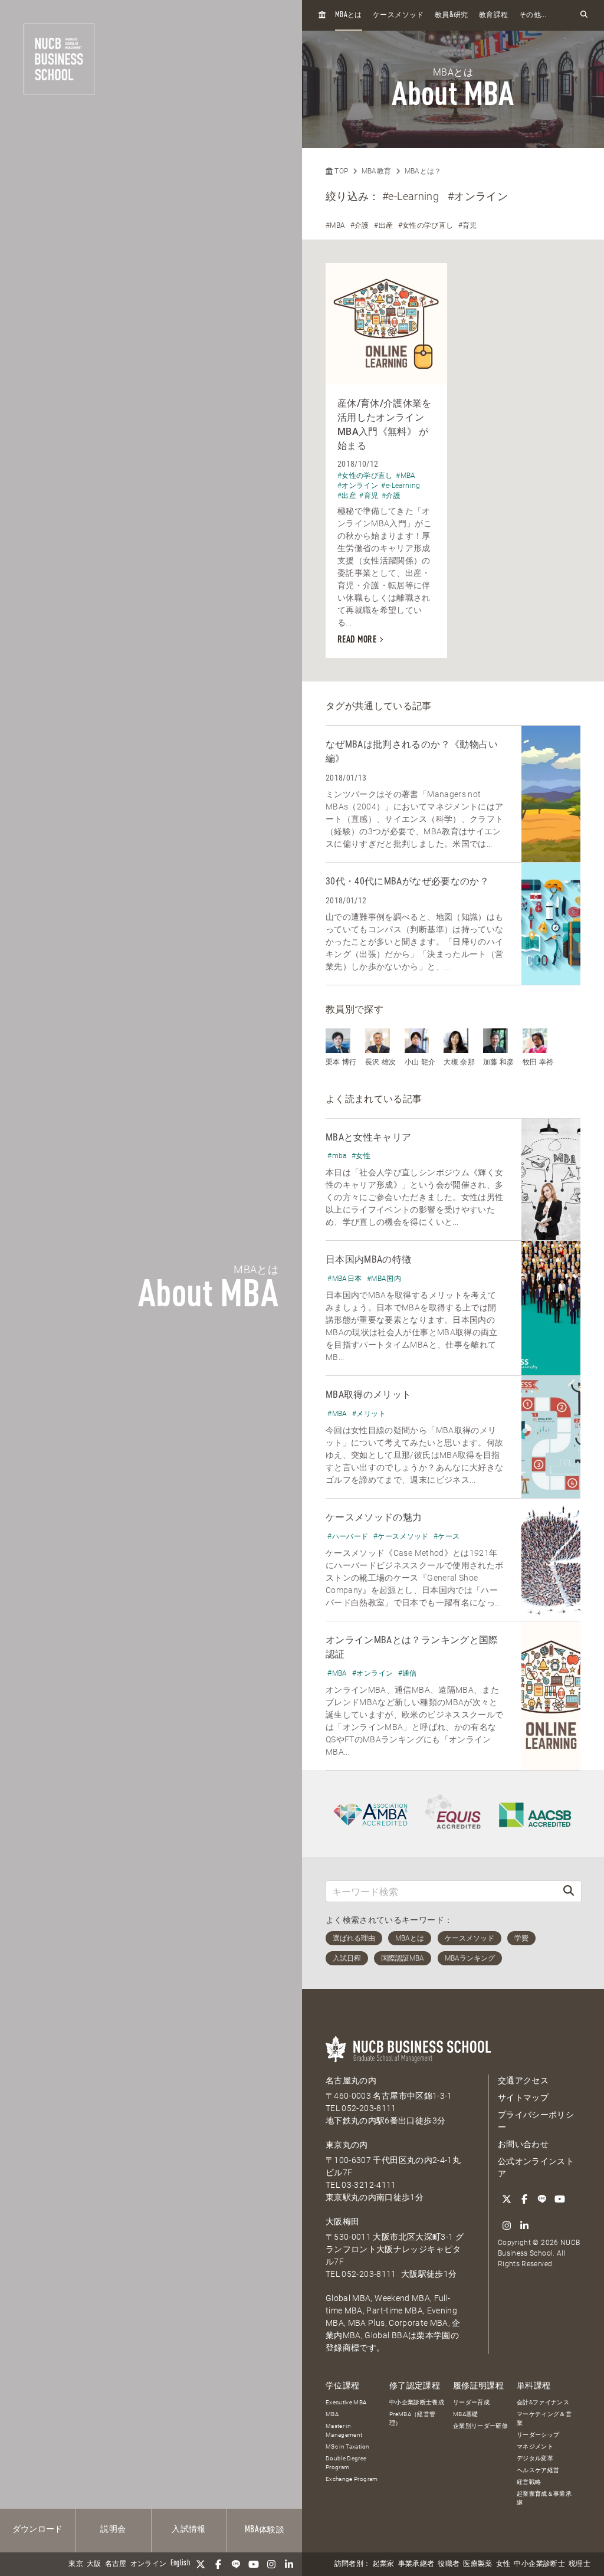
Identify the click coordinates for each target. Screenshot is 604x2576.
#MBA (335, 225)
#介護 (360, 225)
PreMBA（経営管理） (413, 2418)
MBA (332, 2414)
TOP (340, 171)
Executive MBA (346, 2402)
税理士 (580, 2564)
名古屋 (116, 2564)
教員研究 (452, 15)
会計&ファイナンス (543, 2402)
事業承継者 (416, 2564)
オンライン (149, 2564)
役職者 (449, 2564)
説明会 (113, 2529)
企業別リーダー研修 (480, 2426)
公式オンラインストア (536, 2167)
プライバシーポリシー (536, 2121)
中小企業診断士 (539, 2564)
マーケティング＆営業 (544, 2418)
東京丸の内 (347, 2145)
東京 (76, 2564)
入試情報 (188, 2529)
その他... (533, 15)
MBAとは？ (423, 171)
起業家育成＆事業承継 (544, 2498)
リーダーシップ (538, 2435)
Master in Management (344, 2430)
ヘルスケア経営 (538, 2470)
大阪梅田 (342, 2221)
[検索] (569, 1891)
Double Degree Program (346, 2463)
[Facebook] (218, 2564)
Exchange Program (352, 2479)
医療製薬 (477, 2564)
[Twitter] (201, 2564)
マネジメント (535, 2446)
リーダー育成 (471, 2402)
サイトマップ (523, 2097)
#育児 (468, 225)
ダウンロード (38, 2529)
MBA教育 (377, 171)
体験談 (265, 2530)
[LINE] (236, 2564)
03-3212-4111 (369, 2185)
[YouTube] (254, 2564)
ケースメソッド (398, 15)
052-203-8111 (369, 2108)
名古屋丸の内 (351, 2080)
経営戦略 (529, 2482)
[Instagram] (271, 2564)
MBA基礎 (466, 2414)
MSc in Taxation (347, 2446)
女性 (503, 2564)
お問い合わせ (523, 2144)
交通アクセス (523, 2080)
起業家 (384, 2564)
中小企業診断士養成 (417, 2402)
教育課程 (493, 15)
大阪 (94, 2564)
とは (349, 15)
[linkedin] (289, 2564)
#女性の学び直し (426, 225)
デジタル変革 (535, 2458)
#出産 (383, 225)
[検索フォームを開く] (584, 15)
